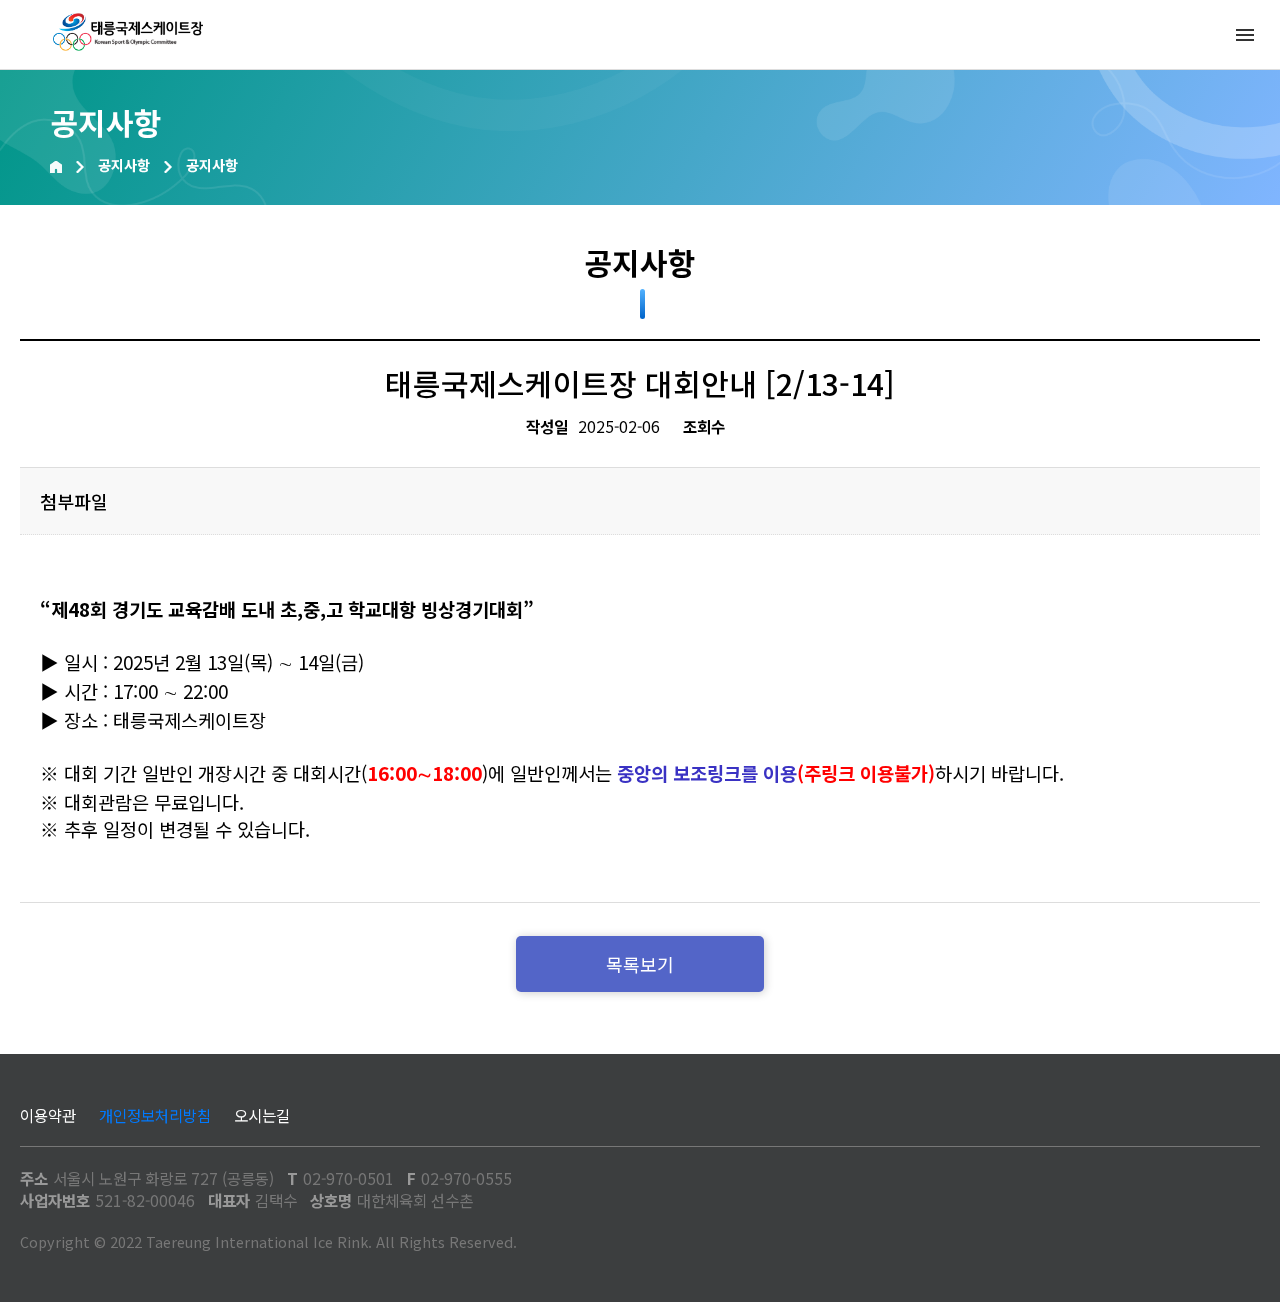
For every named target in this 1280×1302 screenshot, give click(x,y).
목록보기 (640, 964)
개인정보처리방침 (155, 1115)
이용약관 (48, 1115)
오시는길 (262, 1115)
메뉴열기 (1245, 35)
